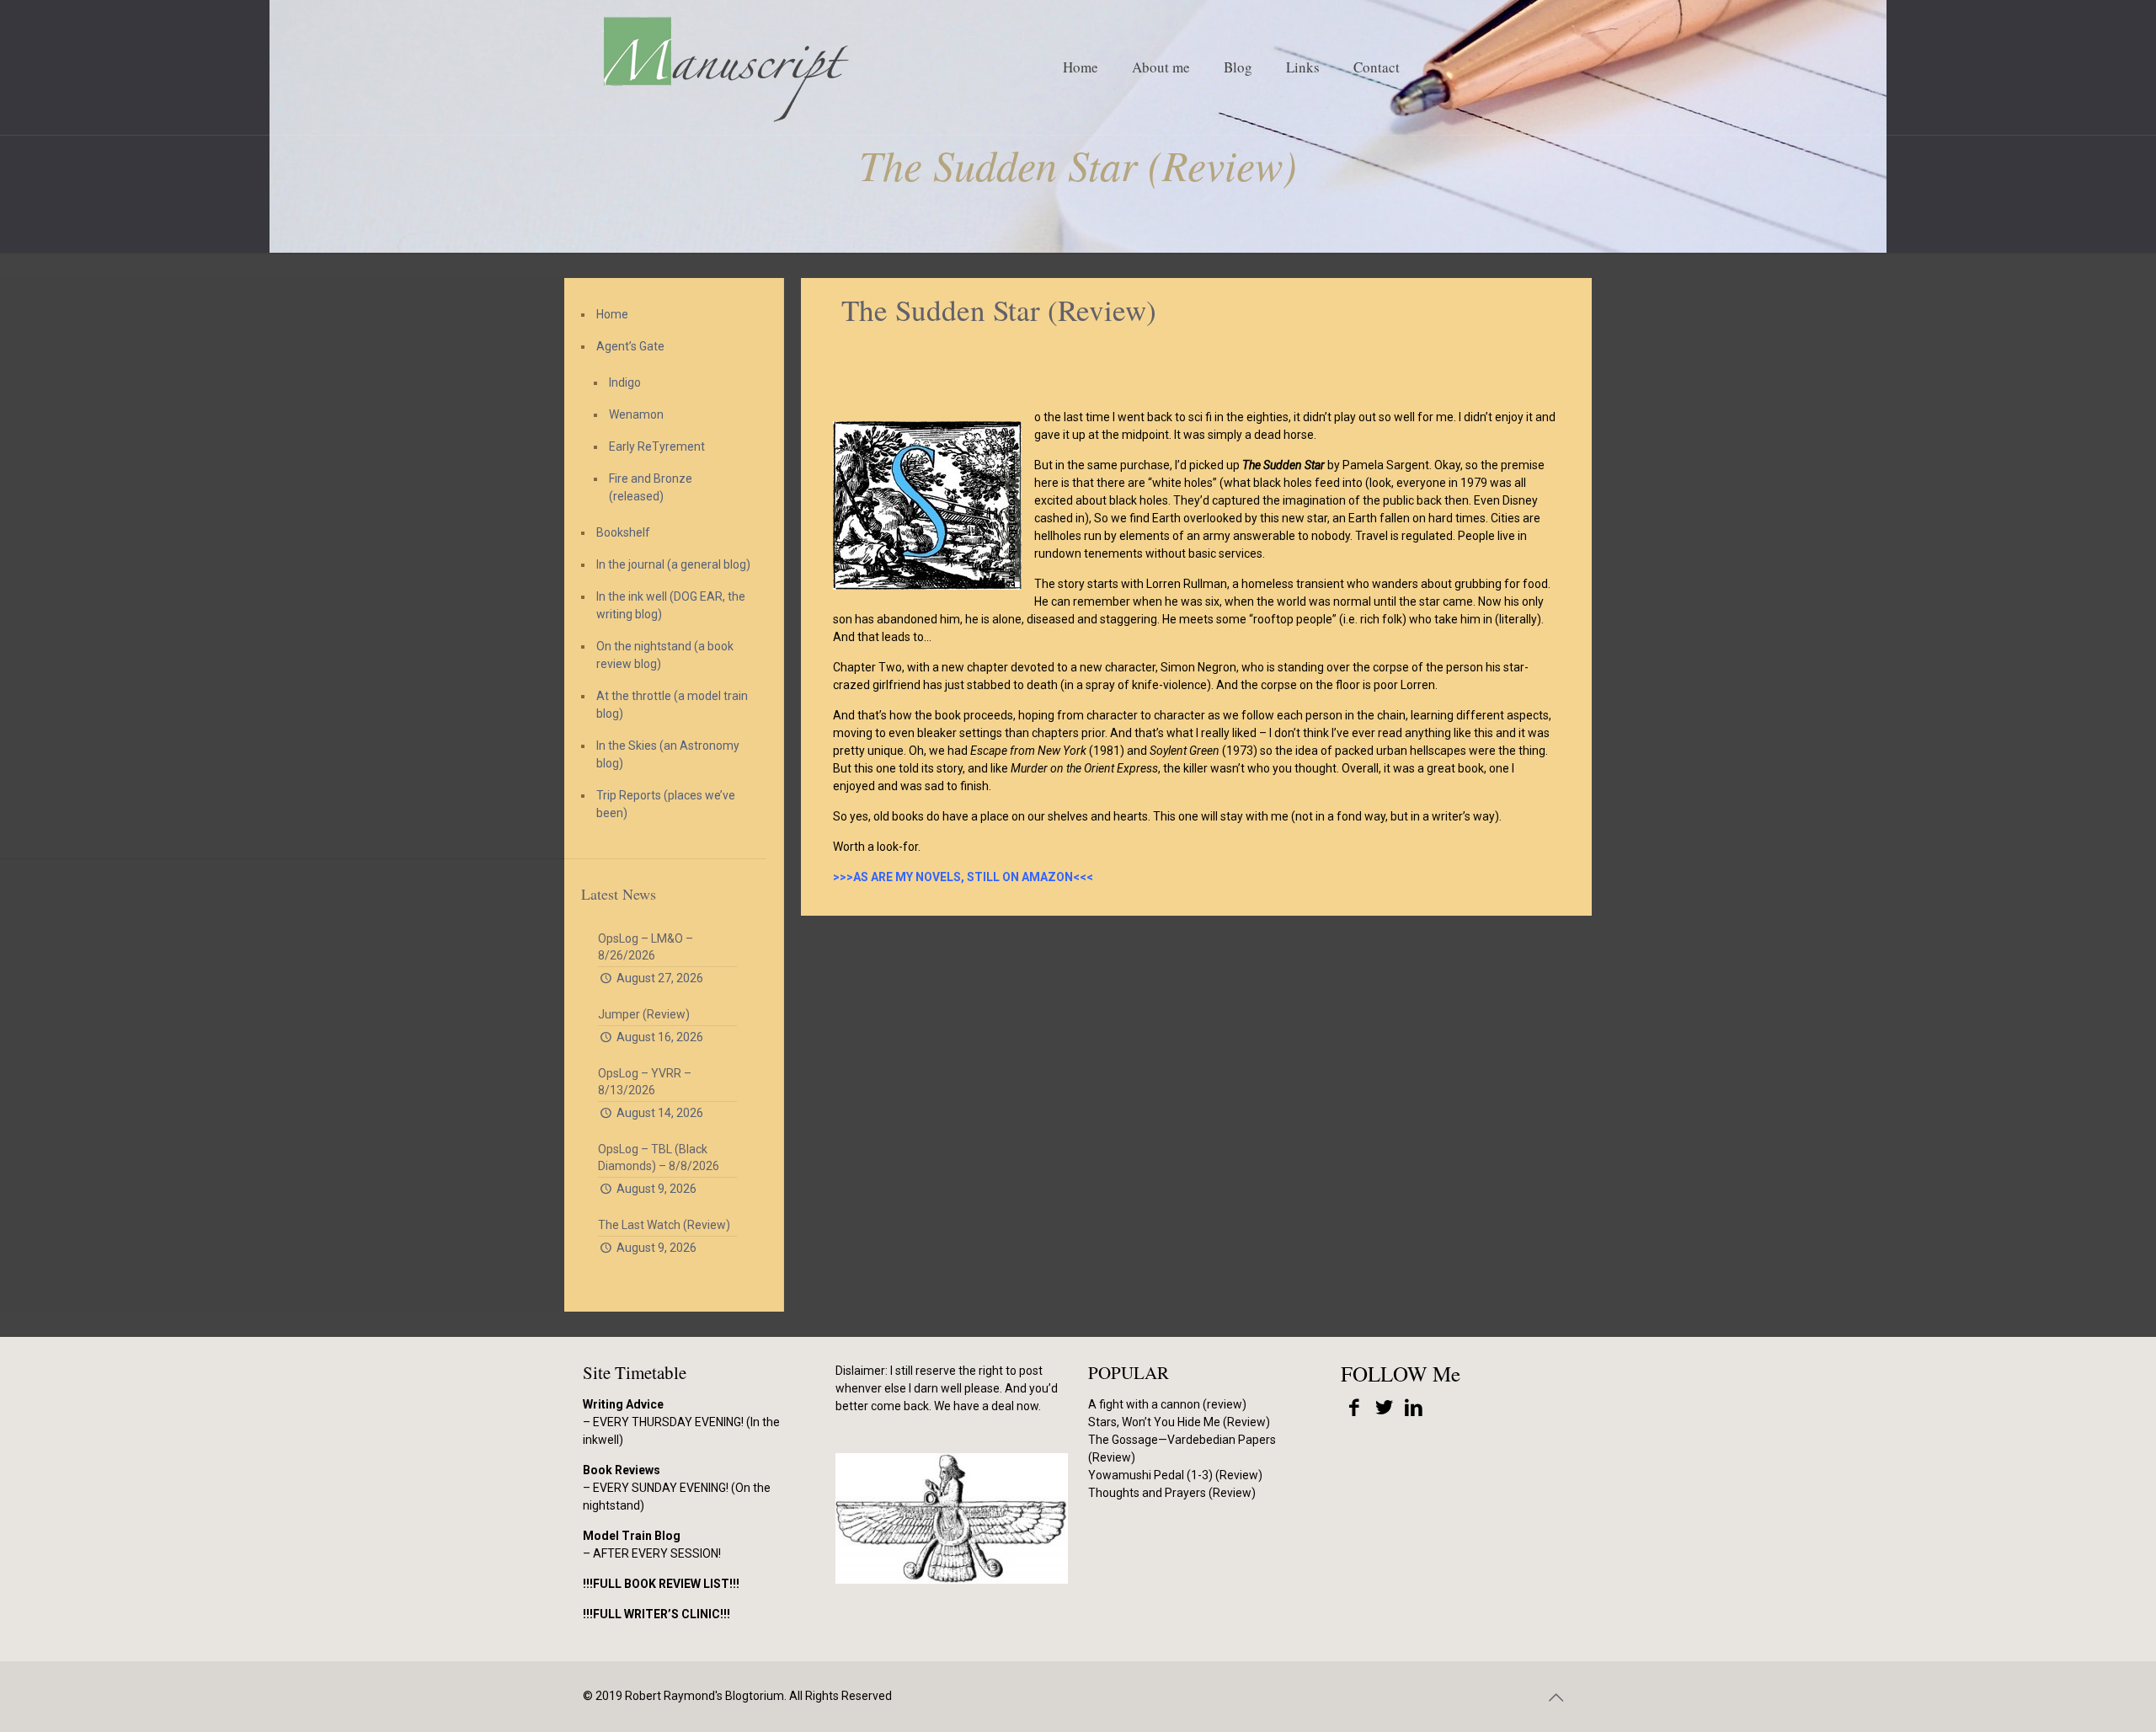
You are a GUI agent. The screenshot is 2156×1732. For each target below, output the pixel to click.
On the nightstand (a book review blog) (665, 655)
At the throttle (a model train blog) (672, 705)
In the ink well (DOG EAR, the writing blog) (671, 605)
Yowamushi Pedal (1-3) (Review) (1175, 1475)
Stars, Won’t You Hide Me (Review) (1179, 1422)
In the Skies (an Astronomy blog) (668, 754)
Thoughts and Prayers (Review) (1172, 1493)
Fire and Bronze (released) (651, 487)
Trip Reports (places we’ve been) (666, 804)
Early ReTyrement (657, 446)
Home (612, 314)
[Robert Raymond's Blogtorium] (725, 67)
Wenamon (636, 414)
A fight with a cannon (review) (1167, 1404)
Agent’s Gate (630, 346)
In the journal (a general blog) (673, 564)
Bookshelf (623, 532)
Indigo (625, 382)
